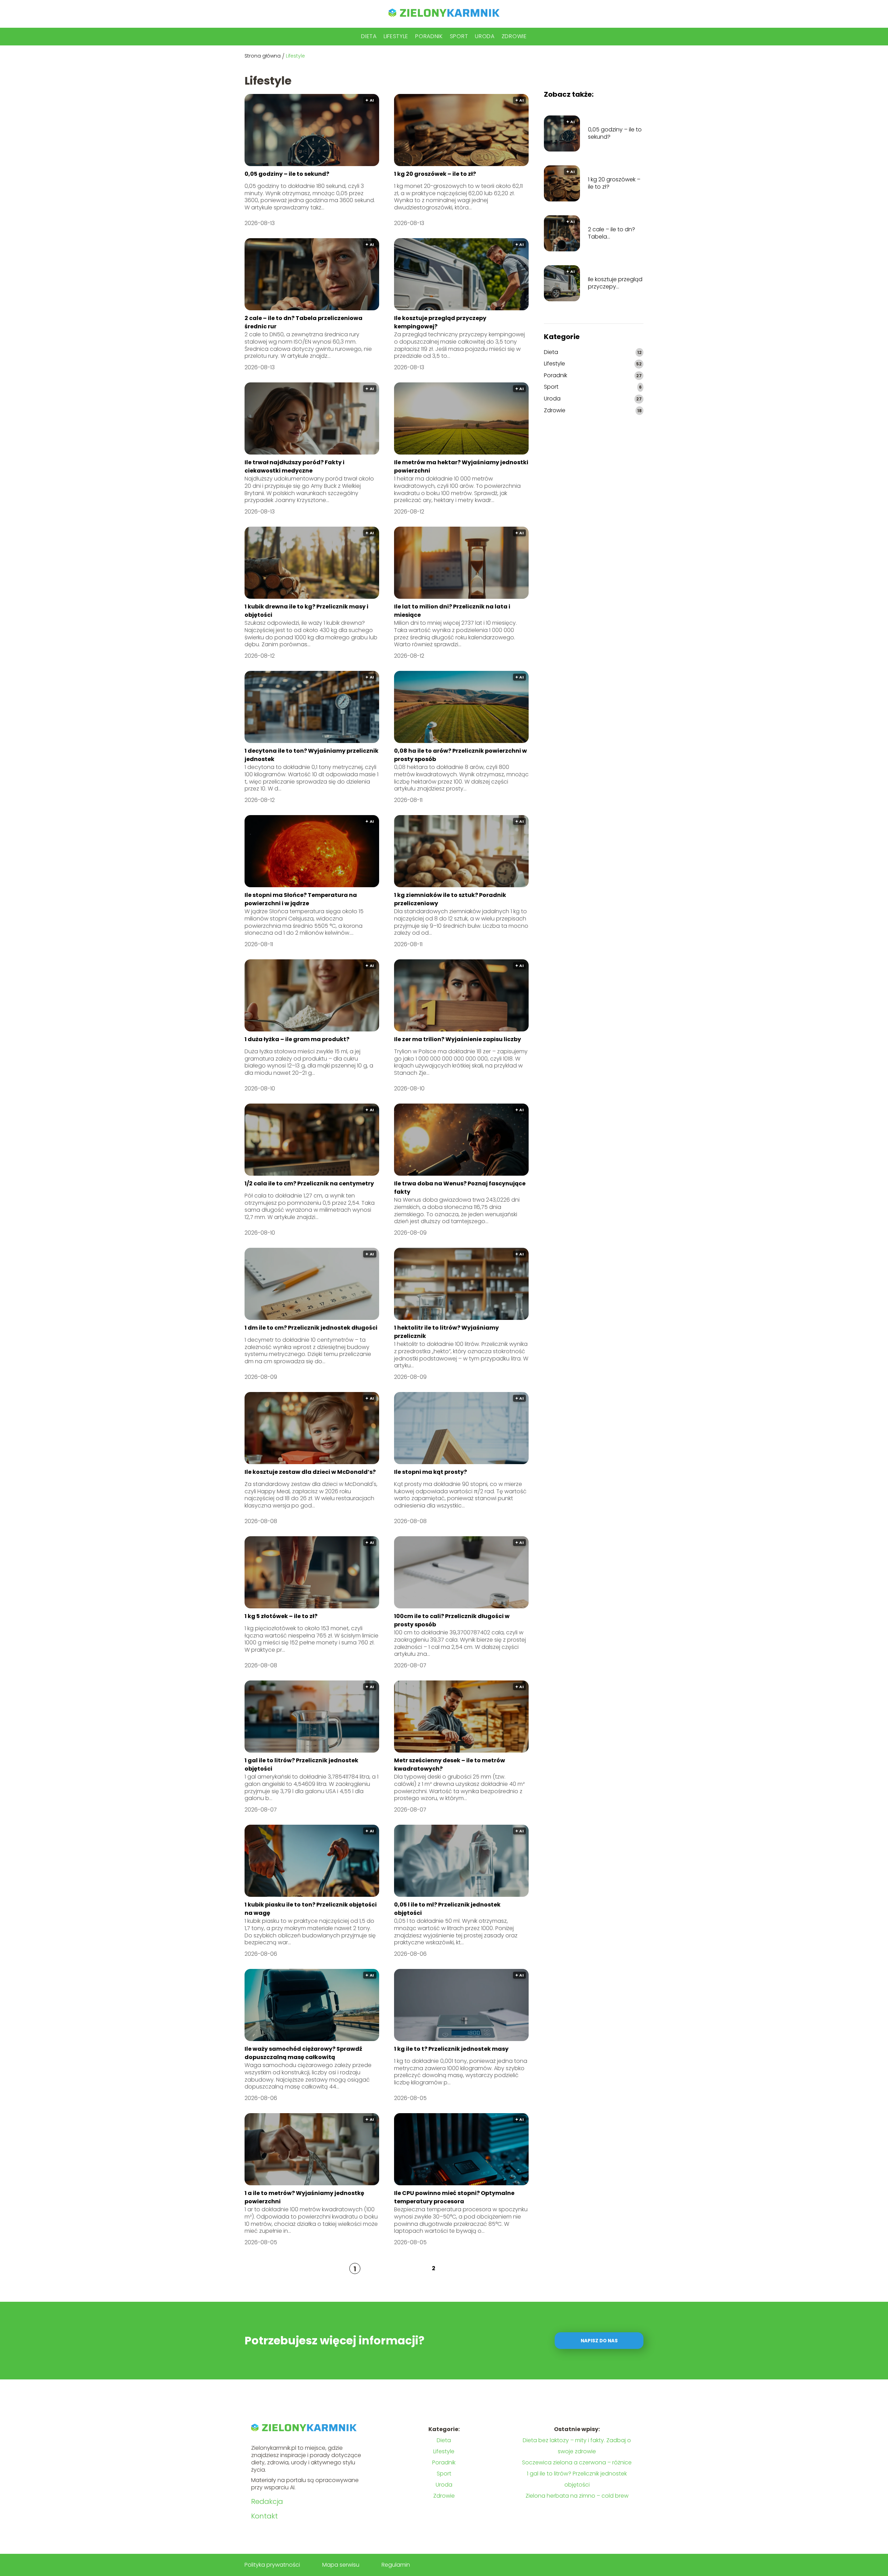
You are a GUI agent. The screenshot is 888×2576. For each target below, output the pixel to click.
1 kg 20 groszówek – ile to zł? (435, 174)
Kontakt (264, 2516)
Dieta (369, 36)
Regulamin (396, 2565)
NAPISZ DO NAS (599, 2341)
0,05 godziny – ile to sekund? (287, 174)
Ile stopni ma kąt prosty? (430, 1472)
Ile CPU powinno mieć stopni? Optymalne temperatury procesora (454, 2197)
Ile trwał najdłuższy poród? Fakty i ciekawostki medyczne (294, 466)
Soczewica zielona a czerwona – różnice (577, 2462)
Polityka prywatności (272, 2565)
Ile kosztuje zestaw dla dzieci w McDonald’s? (310, 1472)
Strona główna (263, 56)
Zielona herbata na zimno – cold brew (577, 2496)
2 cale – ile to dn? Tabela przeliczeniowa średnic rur (612, 233)
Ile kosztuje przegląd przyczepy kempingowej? (615, 283)
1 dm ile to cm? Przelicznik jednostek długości (311, 1328)
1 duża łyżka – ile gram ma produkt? (297, 1039)
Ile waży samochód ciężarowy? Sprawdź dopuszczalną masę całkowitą (303, 2053)
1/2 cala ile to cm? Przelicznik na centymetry (309, 1183)
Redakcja (267, 2501)
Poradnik (429, 36)
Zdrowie (514, 36)
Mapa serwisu (341, 2565)
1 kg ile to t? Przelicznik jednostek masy (451, 2049)
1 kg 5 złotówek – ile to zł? (281, 1616)
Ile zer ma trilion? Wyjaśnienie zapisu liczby (458, 1039)
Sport (459, 36)
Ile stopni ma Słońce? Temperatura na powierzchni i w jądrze (301, 899)
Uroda (485, 36)
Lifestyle (396, 36)
